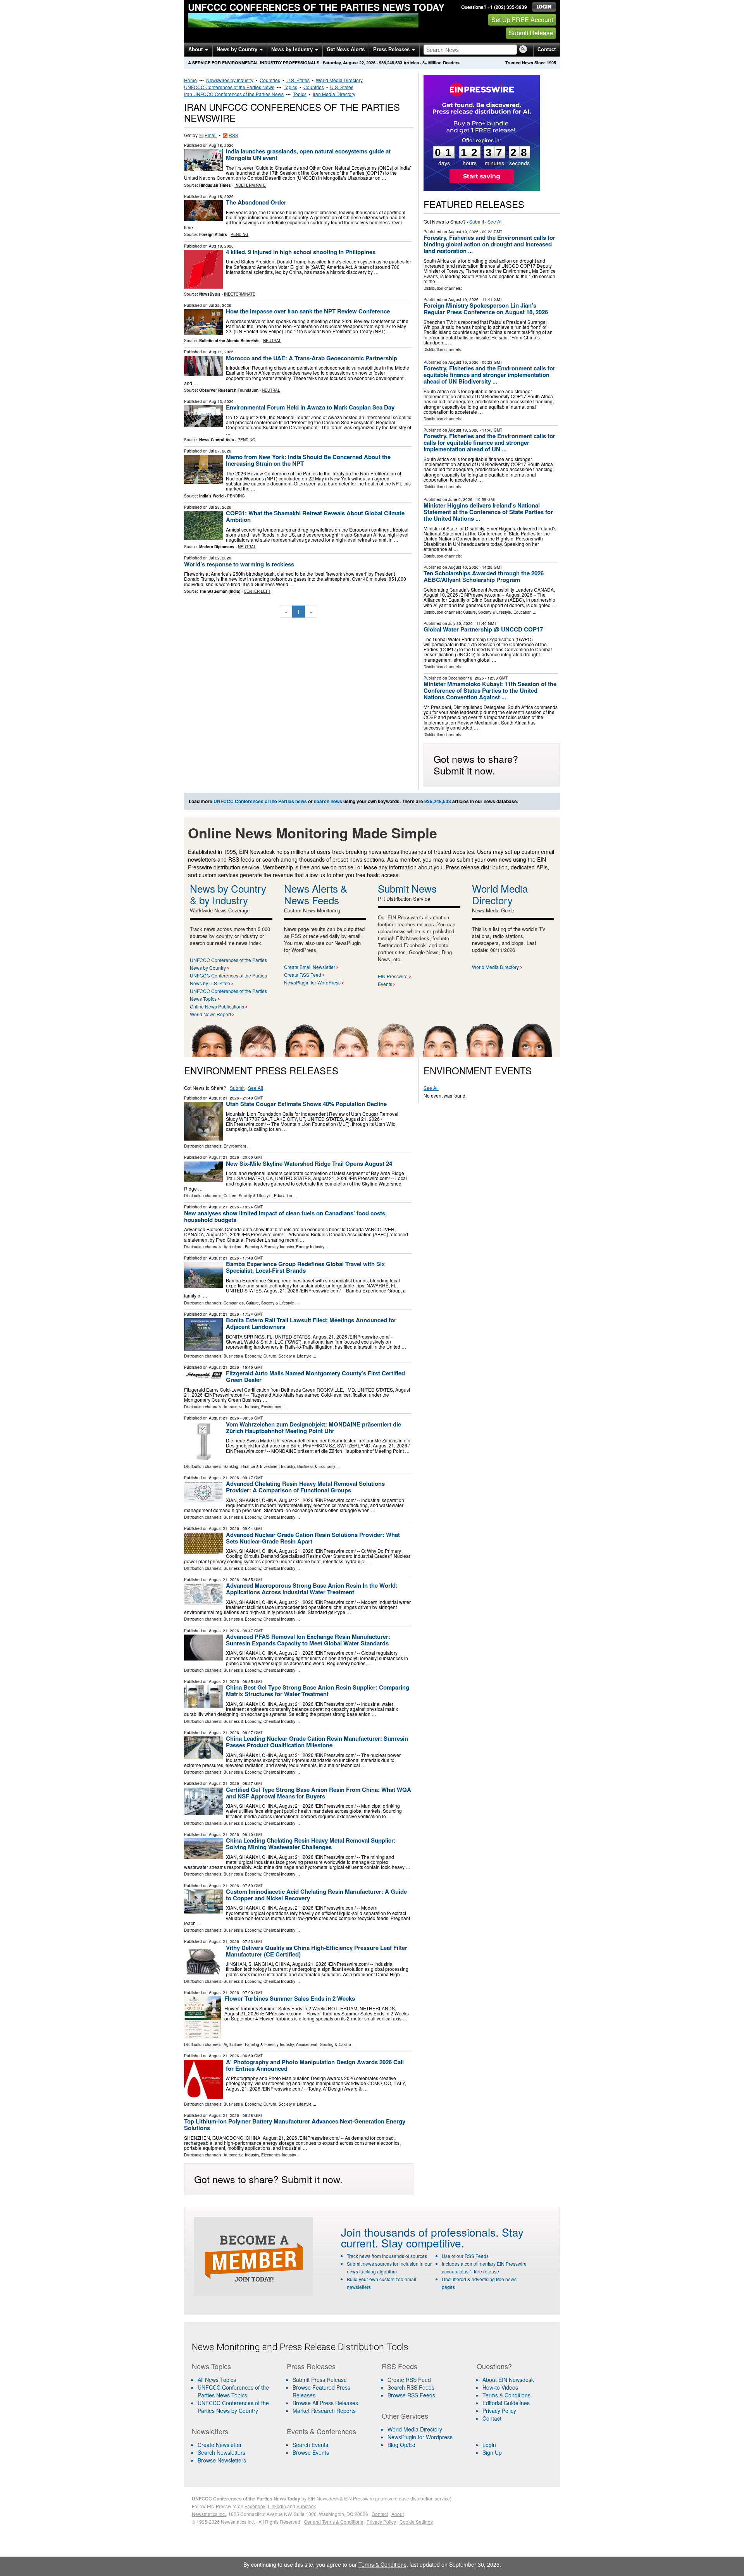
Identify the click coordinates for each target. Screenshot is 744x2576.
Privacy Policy (499, 2411)
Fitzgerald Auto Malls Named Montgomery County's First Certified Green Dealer (315, 1376)
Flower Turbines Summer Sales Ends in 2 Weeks (290, 1998)
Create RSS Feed (303, 975)
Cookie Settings (416, 2522)
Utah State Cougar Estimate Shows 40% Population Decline (306, 1104)
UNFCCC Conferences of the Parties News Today (316, 7)
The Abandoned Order (256, 202)
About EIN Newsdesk (508, 2380)
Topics (290, 87)
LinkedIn (277, 2506)
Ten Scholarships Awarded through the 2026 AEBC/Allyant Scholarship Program (484, 576)
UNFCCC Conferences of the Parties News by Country (233, 2407)
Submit (477, 221)
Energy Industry (310, 1247)
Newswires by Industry (230, 80)
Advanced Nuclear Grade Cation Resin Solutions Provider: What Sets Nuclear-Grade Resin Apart (313, 1538)
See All (495, 221)
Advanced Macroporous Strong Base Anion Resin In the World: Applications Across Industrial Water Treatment (312, 1589)
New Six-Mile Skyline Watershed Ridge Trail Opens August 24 (309, 1163)
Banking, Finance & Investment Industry (259, 1466)
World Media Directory (339, 80)
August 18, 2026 (463, 430)
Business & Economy (242, 1356)
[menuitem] (234, 2391)
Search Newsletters (221, 2452)
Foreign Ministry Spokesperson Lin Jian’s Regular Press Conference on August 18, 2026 (486, 309)
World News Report (210, 1014)
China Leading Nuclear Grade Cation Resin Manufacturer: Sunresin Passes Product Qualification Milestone (317, 1742)
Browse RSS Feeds (411, 2395)
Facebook (255, 2506)
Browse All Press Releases (325, 2403)
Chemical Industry (279, 1517)
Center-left (257, 591)
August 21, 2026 (224, 1098)
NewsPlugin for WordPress (312, 982)
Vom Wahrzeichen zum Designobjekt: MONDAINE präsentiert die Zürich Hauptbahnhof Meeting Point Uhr (313, 1427)
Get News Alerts (346, 49)
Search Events (310, 2445)
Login (489, 2445)
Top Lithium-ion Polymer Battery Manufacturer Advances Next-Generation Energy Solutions (295, 2124)
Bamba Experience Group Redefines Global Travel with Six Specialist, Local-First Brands (305, 1267)
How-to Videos (500, 2387)
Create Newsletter (220, 2445)
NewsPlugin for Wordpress (420, 2437)
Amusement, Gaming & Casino (324, 2044)
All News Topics (217, 2380)
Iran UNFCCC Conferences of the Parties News (234, 94)
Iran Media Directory (334, 94)
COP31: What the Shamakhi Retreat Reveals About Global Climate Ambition (315, 516)
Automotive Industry (241, 1407)
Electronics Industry (279, 2155)
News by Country (238, 49)
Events (385, 984)
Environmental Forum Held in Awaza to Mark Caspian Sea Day (310, 407)
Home (190, 80)
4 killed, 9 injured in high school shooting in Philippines (301, 252)
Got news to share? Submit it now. (476, 764)
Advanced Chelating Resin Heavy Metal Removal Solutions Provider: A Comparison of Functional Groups (305, 1487)
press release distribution (407, 2498)
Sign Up (492, 2452)
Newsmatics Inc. (209, 2514)
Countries (270, 80)
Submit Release (531, 33)
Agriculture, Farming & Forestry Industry (259, 1247)
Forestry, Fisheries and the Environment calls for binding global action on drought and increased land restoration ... (489, 244)
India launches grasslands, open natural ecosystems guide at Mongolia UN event (308, 154)
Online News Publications (217, 1006)
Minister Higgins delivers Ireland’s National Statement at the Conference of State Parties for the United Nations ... (488, 512)
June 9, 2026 (460, 499)
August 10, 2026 (463, 567)
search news (328, 801)
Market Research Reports (324, 2411)
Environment (235, 1146)
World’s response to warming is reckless (239, 564)
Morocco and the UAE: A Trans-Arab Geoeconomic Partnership (312, 358)
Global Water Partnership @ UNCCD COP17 (483, 629)
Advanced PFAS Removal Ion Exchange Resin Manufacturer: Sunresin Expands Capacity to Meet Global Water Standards (308, 1640)
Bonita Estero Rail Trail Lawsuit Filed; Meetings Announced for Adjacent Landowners (311, 1323)
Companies (234, 1303)
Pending (239, 234)
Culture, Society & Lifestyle (487, 612)
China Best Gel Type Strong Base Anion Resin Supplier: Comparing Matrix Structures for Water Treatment (318, 1691)
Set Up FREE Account (522, 20)
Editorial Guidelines (506, 2403)
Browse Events (311, 2452)
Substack (306, 2506)
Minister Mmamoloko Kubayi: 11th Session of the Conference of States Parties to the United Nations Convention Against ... (490, 690)
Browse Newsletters (222, 2460)
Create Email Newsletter (310, 967)
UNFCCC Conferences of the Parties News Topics (233, 2391)
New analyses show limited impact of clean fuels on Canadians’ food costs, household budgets (285, 1216)
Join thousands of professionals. (420, 2232)
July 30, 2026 (461, 623)
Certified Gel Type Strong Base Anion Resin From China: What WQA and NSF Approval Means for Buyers (319, 1793)
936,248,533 (391, 63)
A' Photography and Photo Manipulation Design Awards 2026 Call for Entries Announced (315, 2065)
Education (523, 612)
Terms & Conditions (506, 2395)
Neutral (272, 341)
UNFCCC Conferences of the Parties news (260, 801)
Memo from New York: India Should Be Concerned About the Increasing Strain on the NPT (308, 460)
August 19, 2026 (463, 232)
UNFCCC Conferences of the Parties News (229, 87)
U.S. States (298, 80)
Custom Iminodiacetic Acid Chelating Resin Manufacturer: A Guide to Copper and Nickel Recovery (316, 1895)
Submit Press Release (320, 2380)
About (196, 49)
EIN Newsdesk (323, 2498)
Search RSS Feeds (411, 2387)
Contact (547, 49)
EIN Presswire (393, 976)
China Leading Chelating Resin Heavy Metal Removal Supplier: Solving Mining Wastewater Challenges (311, 1844)
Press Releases (392, 49)
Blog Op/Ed (401, 2445)
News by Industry (293, 49)
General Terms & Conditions (333, 2522)
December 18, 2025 (466, 678)
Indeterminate (250, 185)
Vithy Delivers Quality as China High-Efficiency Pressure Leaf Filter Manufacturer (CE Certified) (317, 1951)
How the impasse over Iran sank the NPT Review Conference (308, 311)
